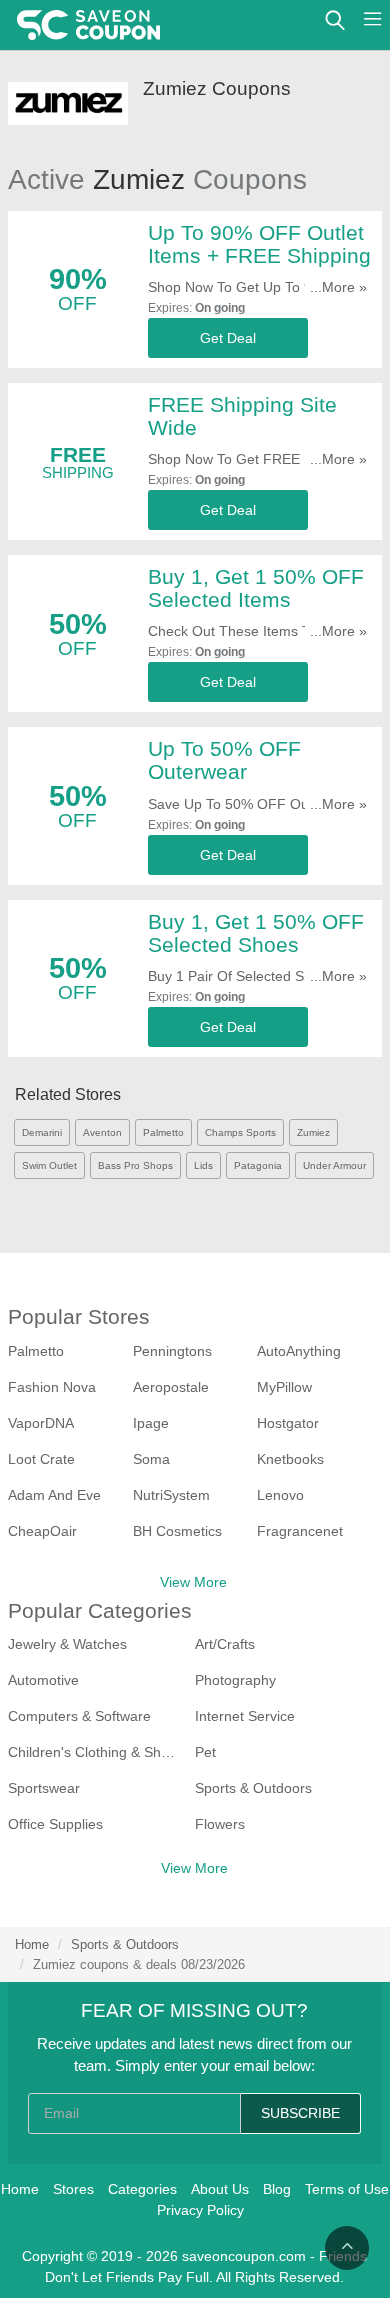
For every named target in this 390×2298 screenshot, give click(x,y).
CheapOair (42, 1531)
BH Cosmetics (177, 1531)
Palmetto (163, 1132)
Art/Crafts (225, 1644)
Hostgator (288, 1423)
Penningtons (172, 1351)
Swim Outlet (49, 1165)
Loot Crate (41, 1459)
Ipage (151, 1423)
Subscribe (300, 2113)
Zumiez (313, 1132)
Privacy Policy (200, 2210)
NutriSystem (171, 1495)
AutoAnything (299, 1351)
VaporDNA (41, 1423)
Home (32, 1944)
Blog (277, 2189)
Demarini (42, 1132)
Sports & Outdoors (253, 1788)
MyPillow (284, 1387)
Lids (203, 1165)
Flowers (220, 1824)
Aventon (102, 1132)
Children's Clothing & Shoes (93, 1752)
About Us (220, 2189)
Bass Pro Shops (135, 1165)
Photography (235, 1680)
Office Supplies (55, 1824)
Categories (142, 2189)
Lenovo (280, 1495)
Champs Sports (240, 1132)
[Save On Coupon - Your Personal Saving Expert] (88, 25)
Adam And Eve (54, 1495)
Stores (73, 2189)
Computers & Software (79, 1716)
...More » (338, 287)
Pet (205, 1752)
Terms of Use (347, 2189)
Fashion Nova (52, 1387)
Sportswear (44, 1788)
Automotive (43, 1680)
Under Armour (334, 1165)
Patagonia (258, 1165)
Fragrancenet (300, 1531)
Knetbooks (290, 1459)
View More (193, 1582)
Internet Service (245, 1716)
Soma (151, 1459)
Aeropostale (171, 1387)
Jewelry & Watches (67, 1644)
